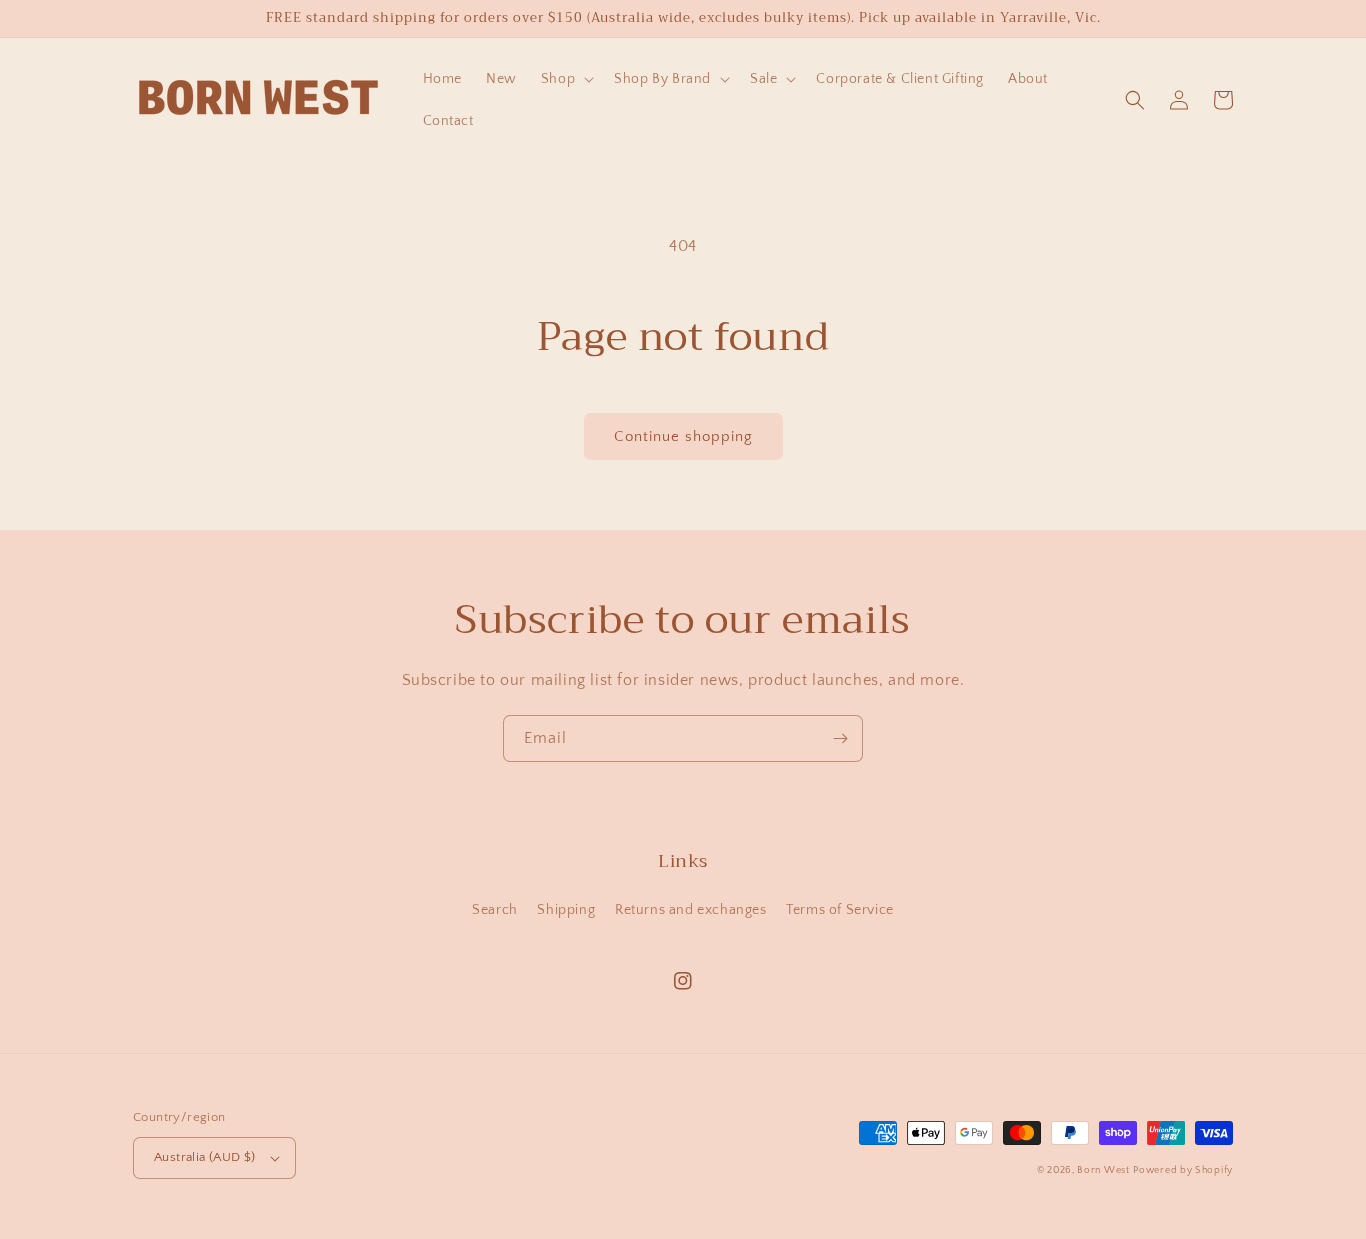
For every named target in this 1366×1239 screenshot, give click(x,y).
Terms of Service (840, 910)
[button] (565, 79)
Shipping (566, 910)
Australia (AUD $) (205, 1157)
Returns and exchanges (691, 910)
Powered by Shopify (1183, 1170)
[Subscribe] (840, 738)
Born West (1103, 1170)
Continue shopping (683, 436)
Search (495, 910)
